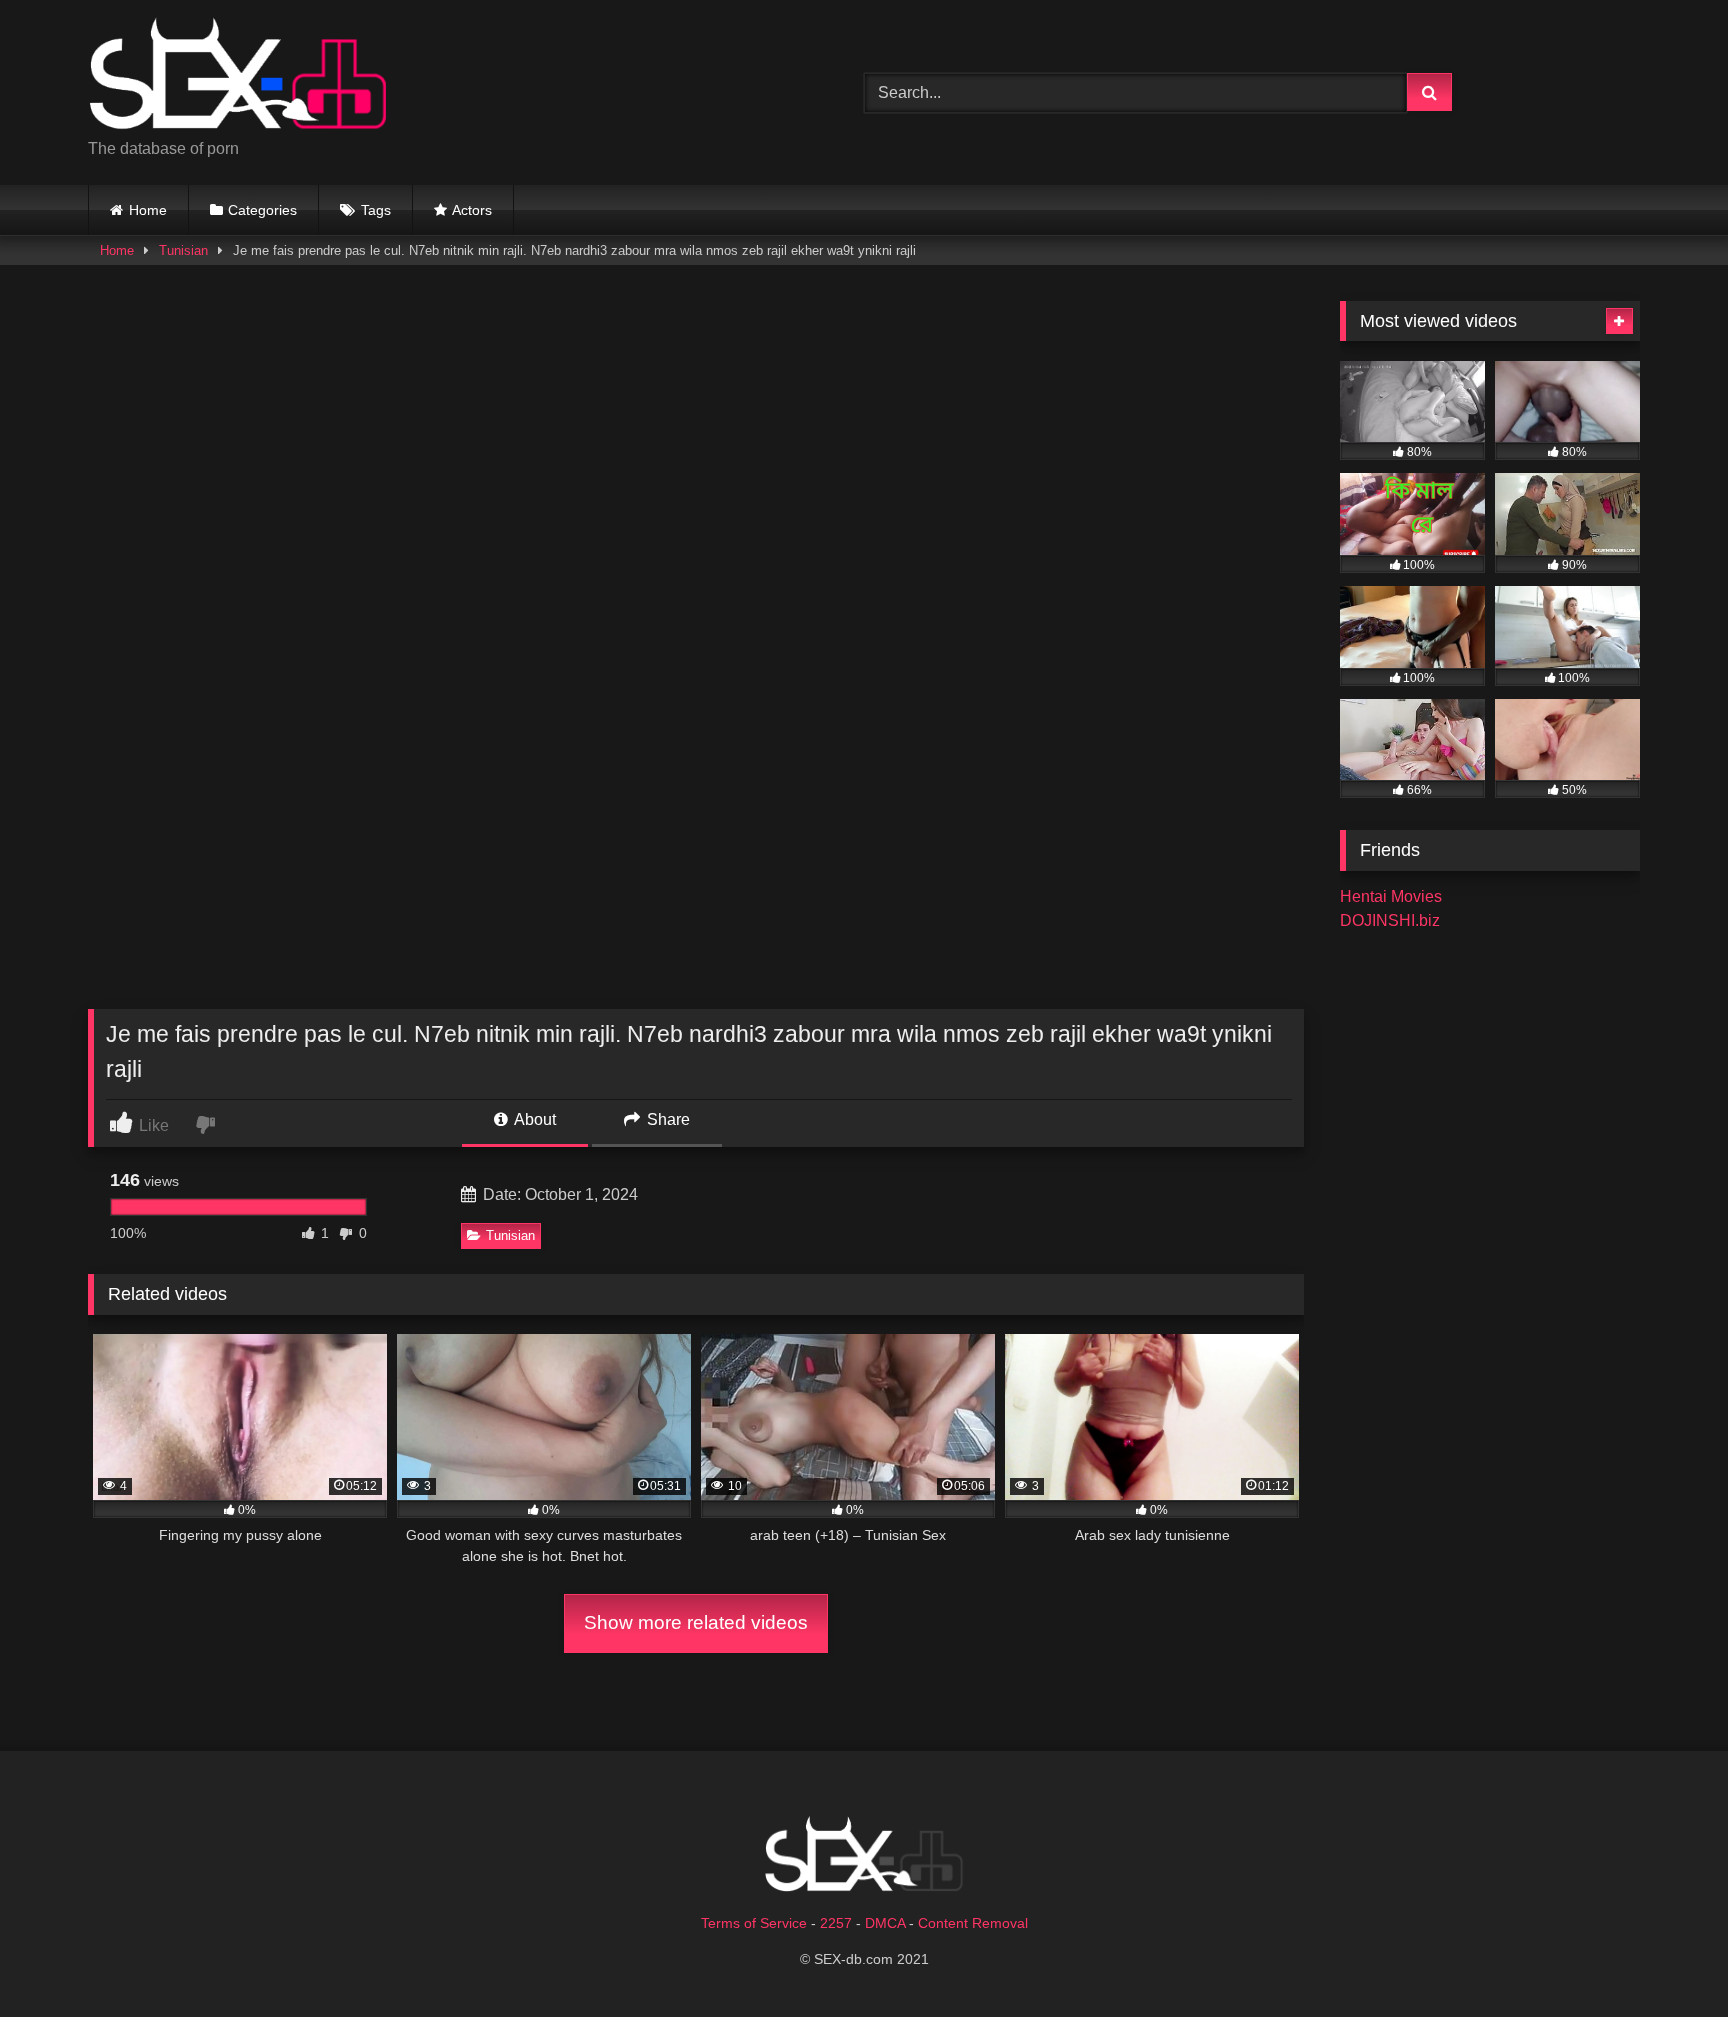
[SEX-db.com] (238, 76)
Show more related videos (696, 1622)
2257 (836, 1923)
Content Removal (973, 1923)
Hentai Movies (1391, 896)
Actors (472, 210)
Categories (262, 210)
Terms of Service (754, 1923)
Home (148, 210)
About (533, 1119)
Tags (376, 210)
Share (666, 1119)
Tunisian (183, 250)
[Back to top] (1666, 1957)
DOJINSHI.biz (1390, 920)
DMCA (885, 1923)
